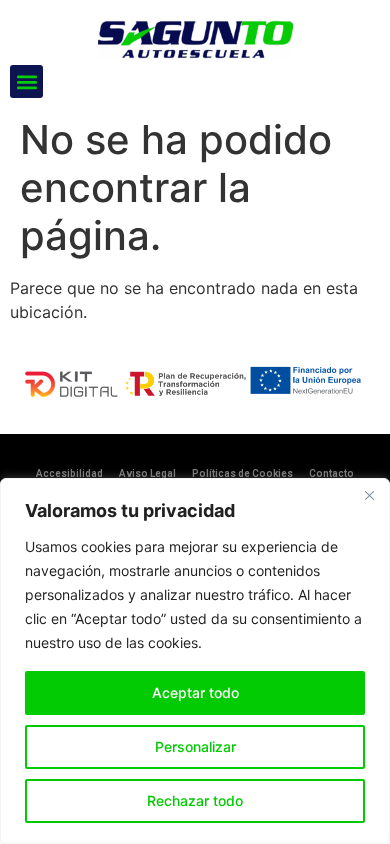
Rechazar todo (195, 800)
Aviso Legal (147, 473)
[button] (26, 81)
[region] (195, 661)
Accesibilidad (69, 473)
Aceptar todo (195, 692)
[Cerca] (369, 495)
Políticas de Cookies (242, 473)
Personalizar (195, 746)
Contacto (331, 473)
